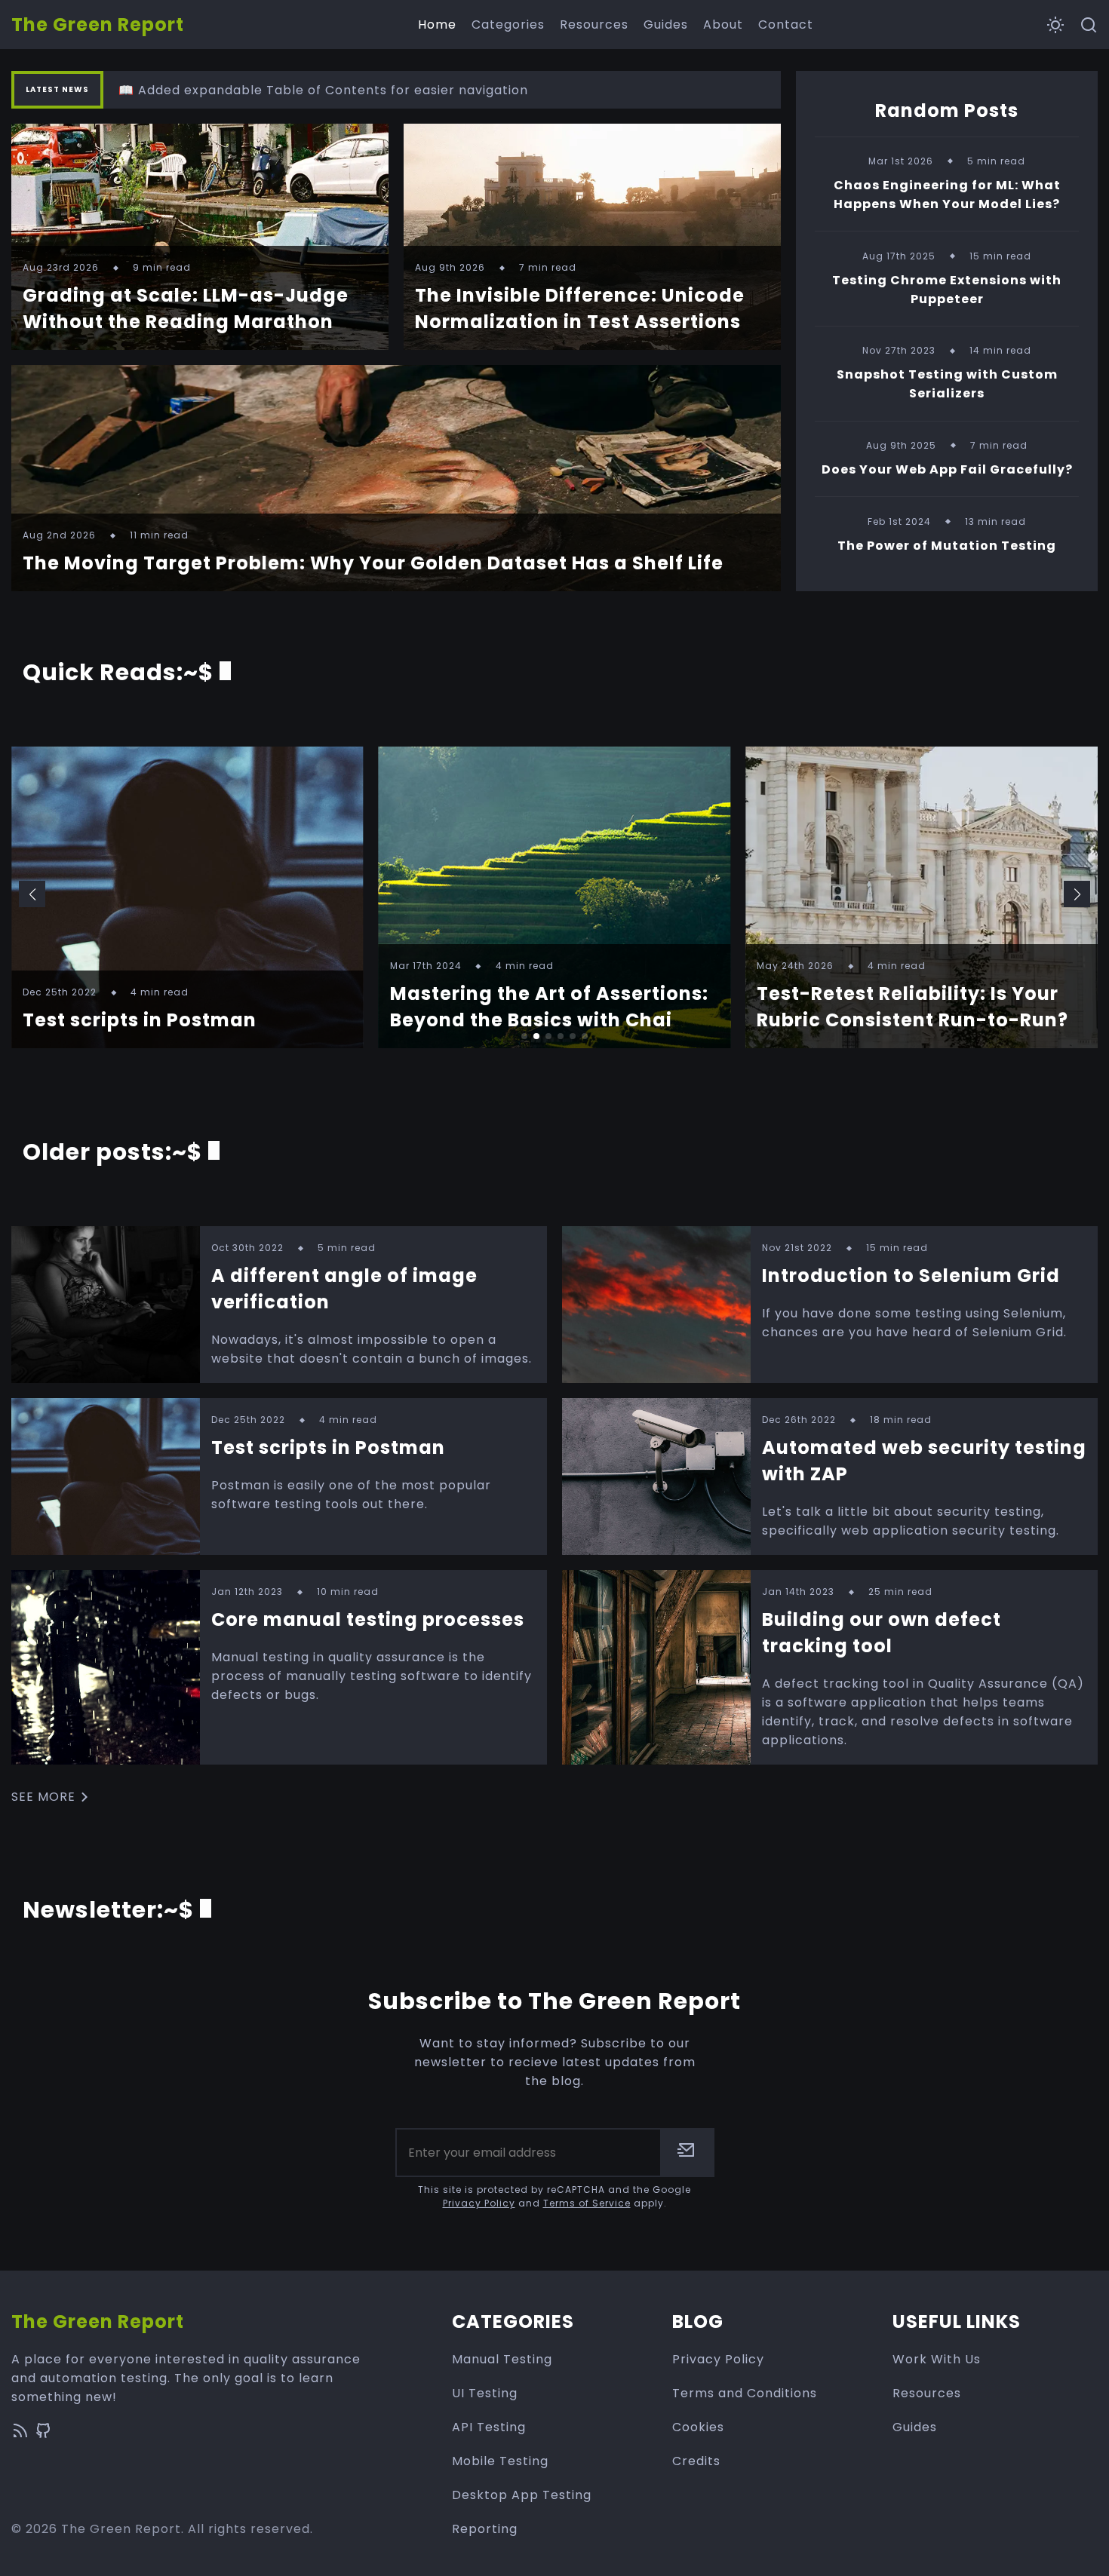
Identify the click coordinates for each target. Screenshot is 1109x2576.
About (723, 25)
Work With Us (937, 2359)
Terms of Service (587, 2203)
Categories (508, 25)
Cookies (698, 2427)
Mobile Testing (500, 2461)
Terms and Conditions (745, 2393)
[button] (32, 894)
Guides (666, 25)
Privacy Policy (479, 2203)
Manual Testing (502, 2359)
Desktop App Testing (522, 2495)
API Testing (489, 2427)
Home (437, 25)
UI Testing (485, 2393)
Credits (696, 2461)
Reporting (485, 2529)
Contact (786, 25)
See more (43, 1797)
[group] (187, 897)
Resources (594, 25)
